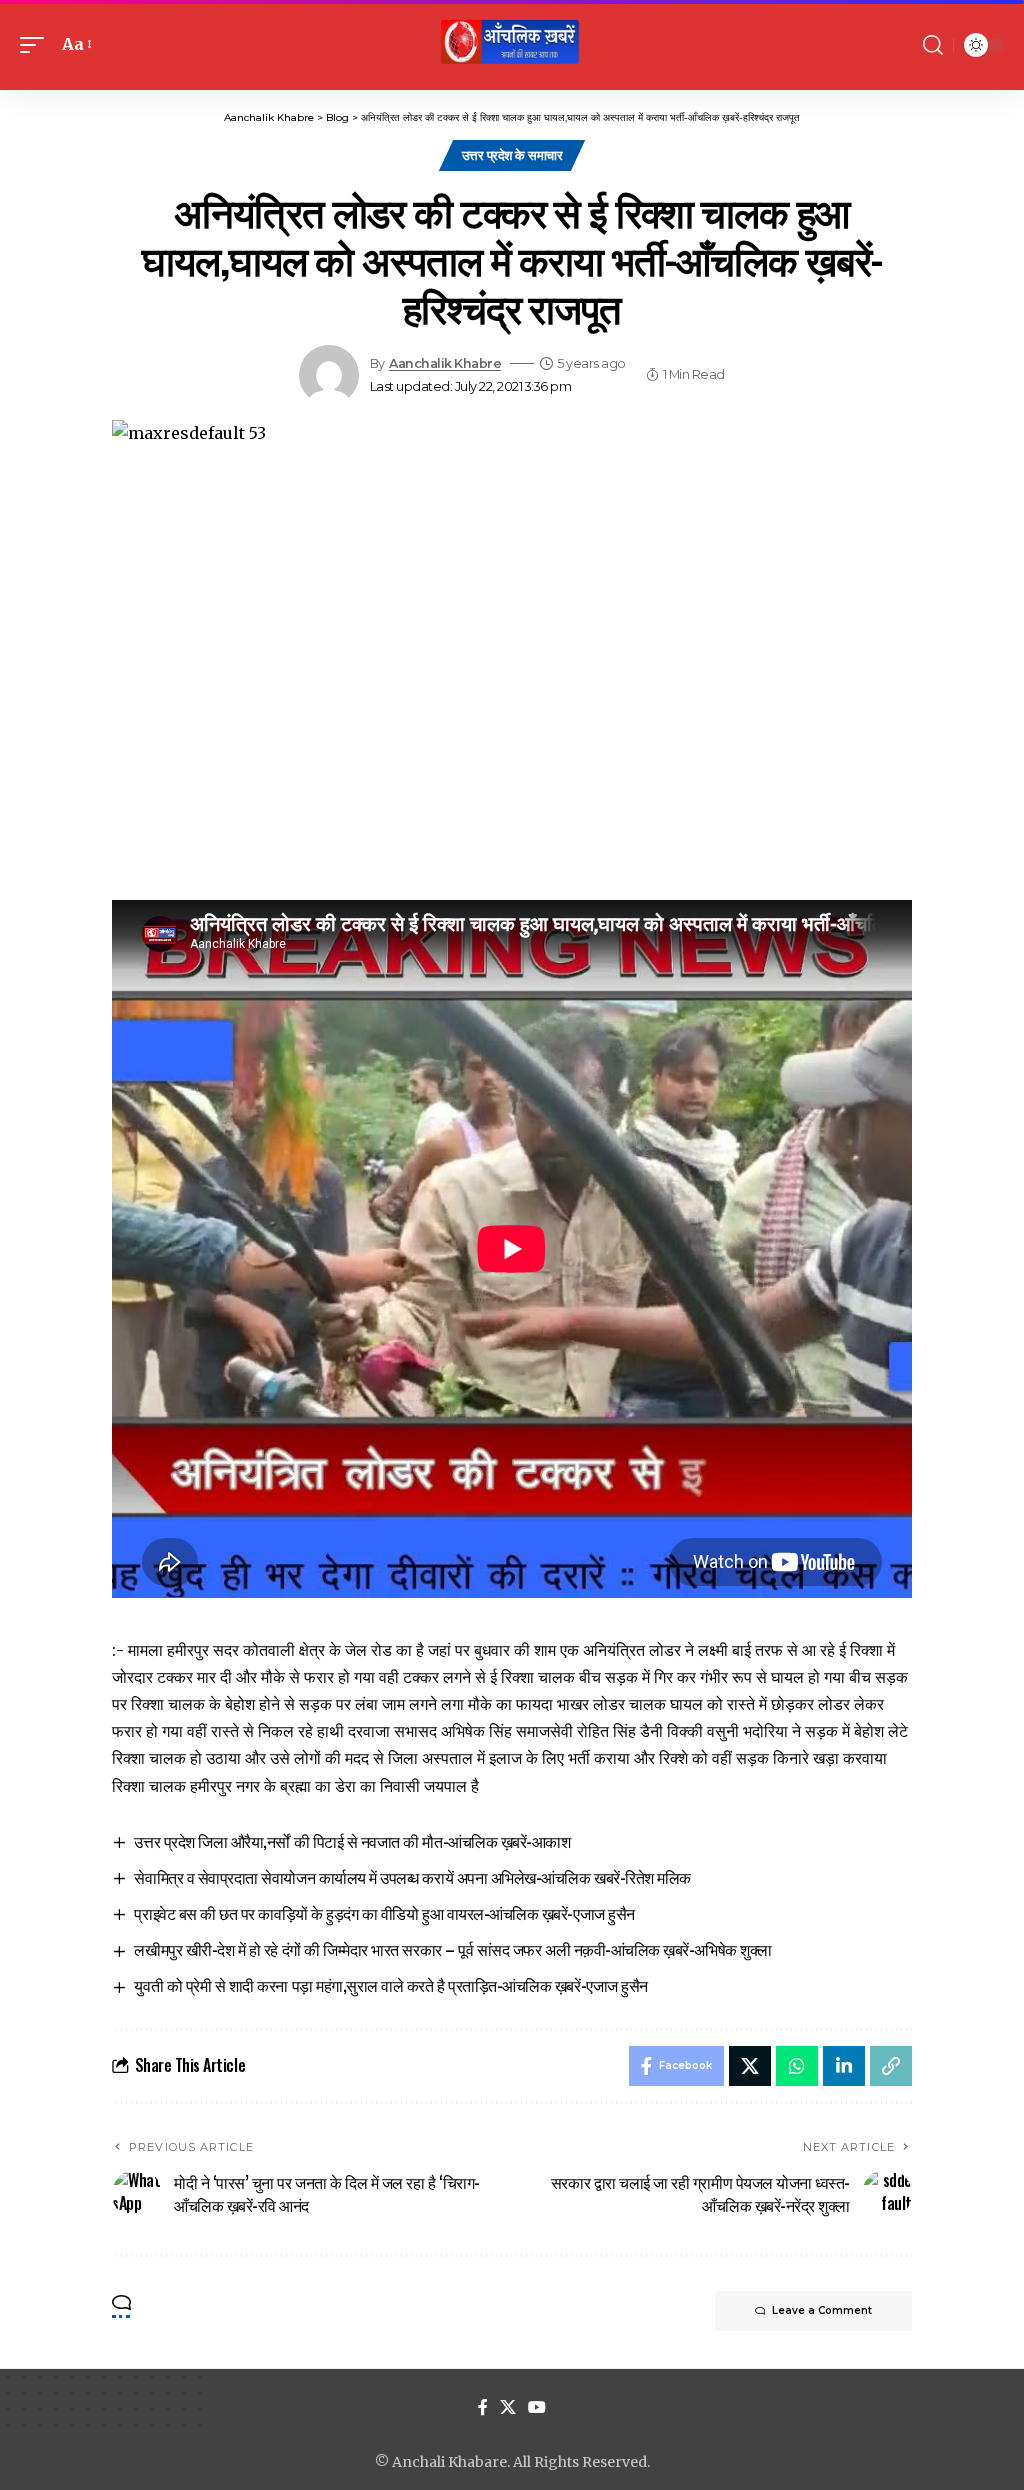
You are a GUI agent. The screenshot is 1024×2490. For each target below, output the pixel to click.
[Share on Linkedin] (844, 2066)
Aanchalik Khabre (445, 363)
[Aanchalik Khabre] (512, 45)
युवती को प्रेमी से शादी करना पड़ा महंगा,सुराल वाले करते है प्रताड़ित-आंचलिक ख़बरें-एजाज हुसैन (390, 1985)
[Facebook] (483, 2407)
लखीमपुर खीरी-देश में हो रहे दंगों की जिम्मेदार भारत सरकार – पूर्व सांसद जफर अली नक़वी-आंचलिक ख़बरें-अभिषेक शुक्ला (452, 1949)
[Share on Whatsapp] (797, 2066)
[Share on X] (750, 2066)
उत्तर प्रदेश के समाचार (512, 155)
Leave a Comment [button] (822, 2310)
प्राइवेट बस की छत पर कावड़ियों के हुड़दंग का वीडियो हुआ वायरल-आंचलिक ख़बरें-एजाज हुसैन (384, 1913)
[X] (508, 2407)
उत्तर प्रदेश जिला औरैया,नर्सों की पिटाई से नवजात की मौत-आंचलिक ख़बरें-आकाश (352, 1841)
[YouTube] (537, 2407)
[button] (37, 44)
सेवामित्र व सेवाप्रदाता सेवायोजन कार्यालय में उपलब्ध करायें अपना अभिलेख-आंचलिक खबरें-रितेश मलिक (412, 1877)
